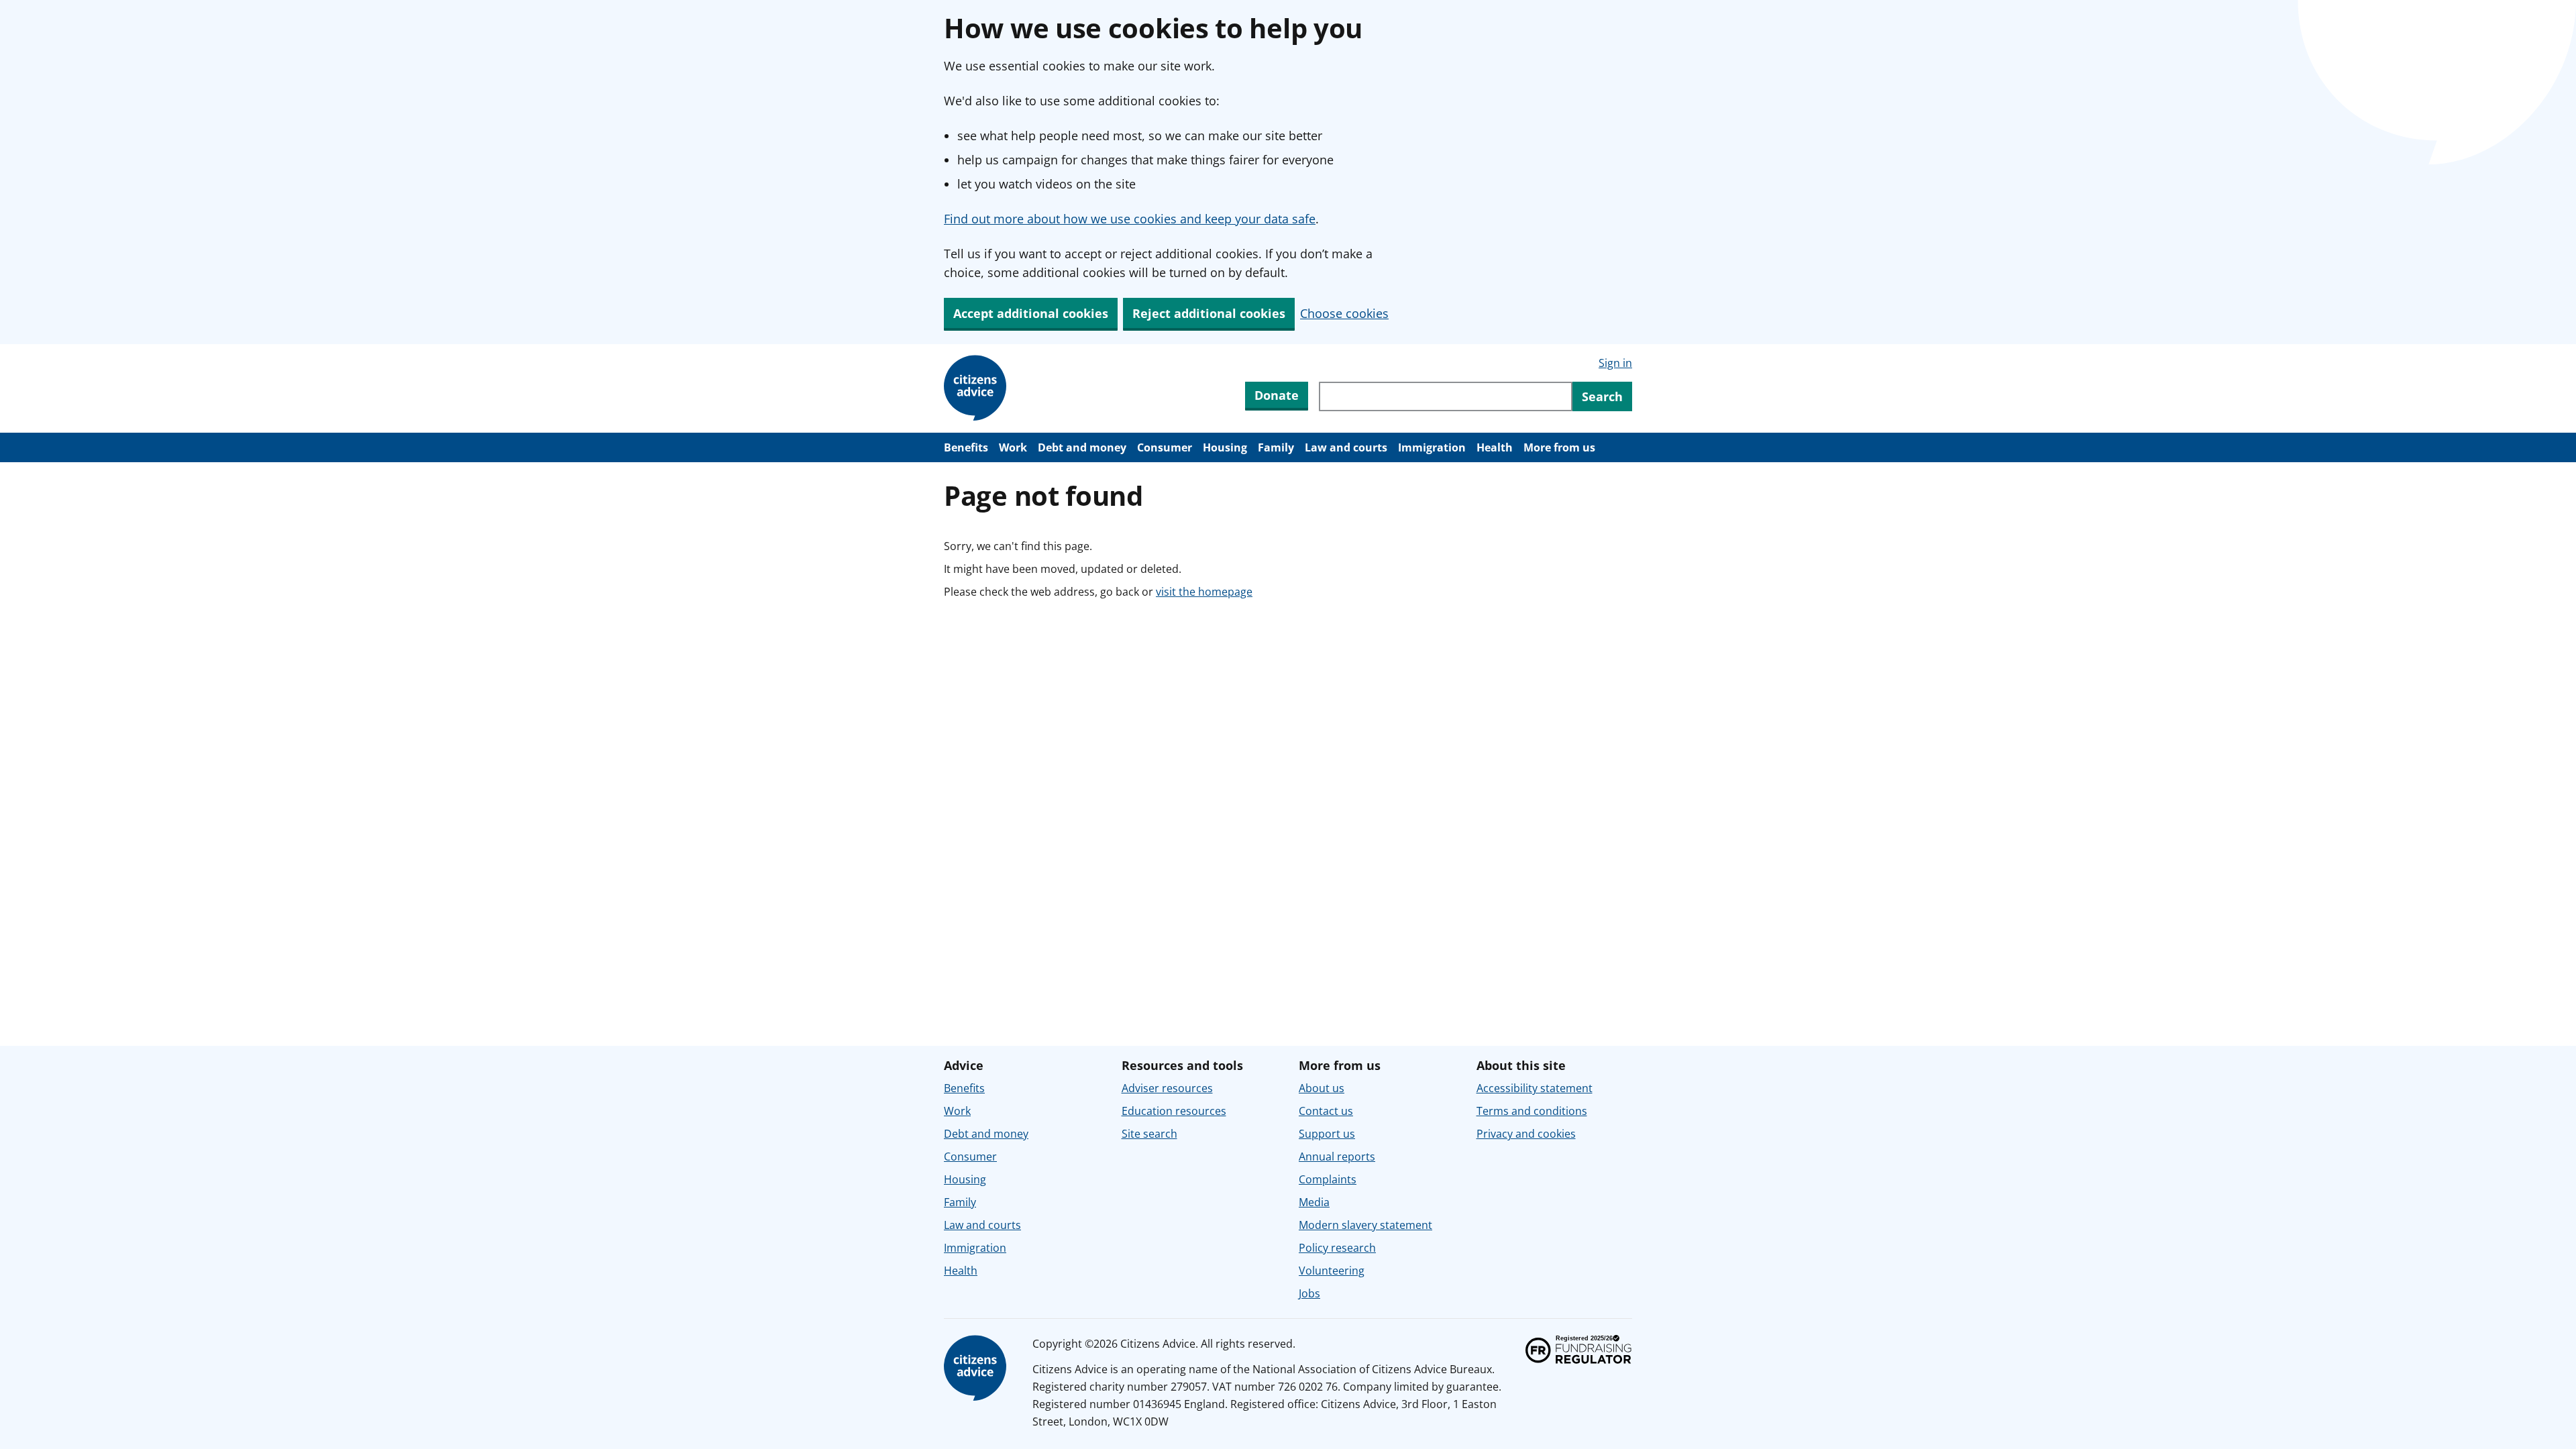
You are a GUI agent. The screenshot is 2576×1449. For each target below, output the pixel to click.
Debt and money (1082, 447)
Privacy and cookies (1526, 1134)
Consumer (1165, 447)
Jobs (1309, 1293)
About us (1322, 1088)
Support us (1327, 1134)
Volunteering (1332, 1271)
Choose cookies (1344, 313)
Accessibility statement (1535, 1088)
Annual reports (1337, 1157)
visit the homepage (1204, 592)
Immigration (1432, 447)
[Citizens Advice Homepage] (977, 388)
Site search (1149, 1134)
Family (1276, 447)
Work (1013, 447)
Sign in (1615, 363)
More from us (1559, 447)
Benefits (966, 447)
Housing (1225, 447)
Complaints (1328, 1179)
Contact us (1326, 1111)
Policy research (1337, 1248)
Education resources (1174, 1111)
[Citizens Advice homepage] (977, 1368)
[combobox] (1446, 396)
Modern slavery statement (1365, 1225)
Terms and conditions (1532, 1111)
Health (1495, 447)
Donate (1277, 395)
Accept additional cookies (1031, 313)
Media (1314, 1202)
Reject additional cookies (1209, 313)
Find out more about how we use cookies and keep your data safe (1130, 219)
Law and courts (1346, 447)
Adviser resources (1167, 1088)
